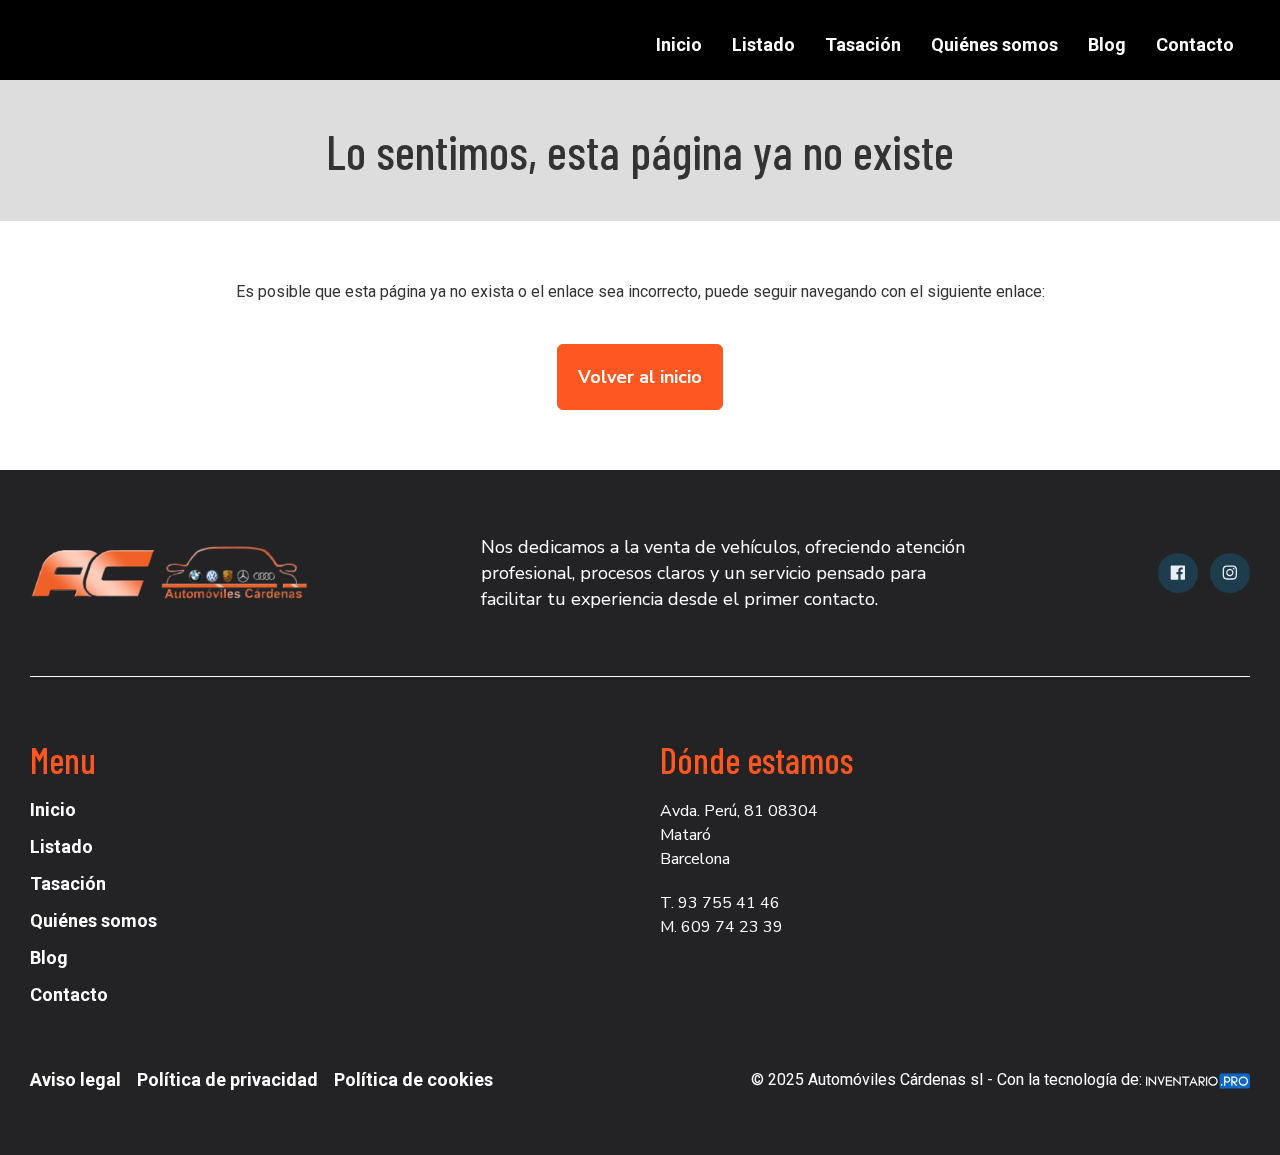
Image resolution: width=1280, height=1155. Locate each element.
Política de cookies (413, 1079)
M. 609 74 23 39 (721, 927)
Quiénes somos (994, 44)
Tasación (863, 44)
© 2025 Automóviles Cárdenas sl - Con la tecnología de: (948, 1079)
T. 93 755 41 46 (720, 903)
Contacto (1195, 44)
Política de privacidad (227, 1079)
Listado (763, 44)
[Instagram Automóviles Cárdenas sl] (1230, 573)
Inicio (679, 44)
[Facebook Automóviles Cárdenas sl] (1178, 573)
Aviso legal (75, 1079)
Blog (1107, 44)
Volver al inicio (640, 377)
